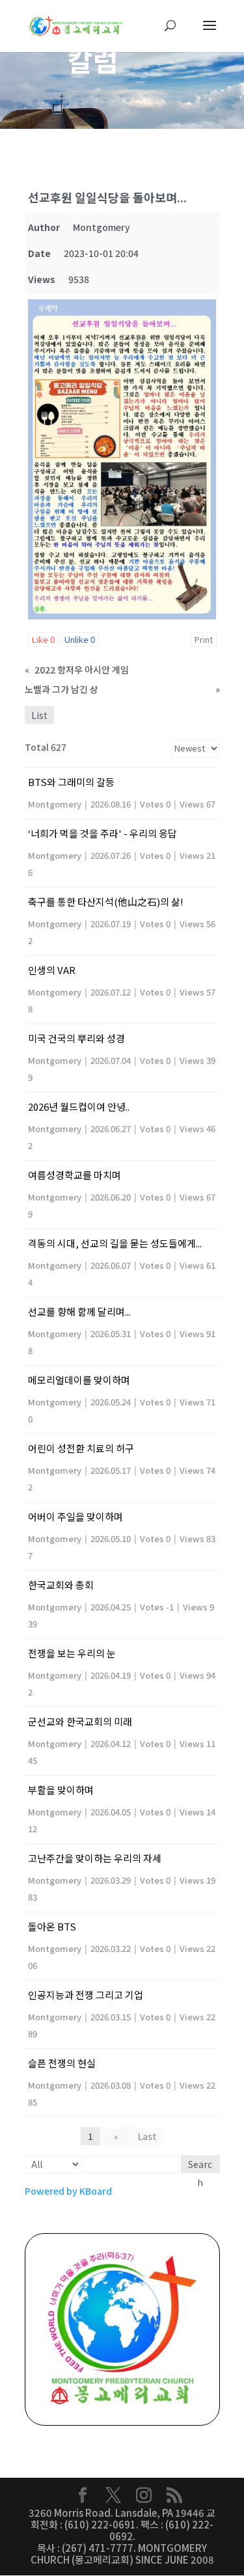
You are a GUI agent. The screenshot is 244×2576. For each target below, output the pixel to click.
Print (204, 639)
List (39, 715)
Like (43, 639)
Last (147, 2136)
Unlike (80, 639)
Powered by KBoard (68, 2191)
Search (200, 2165)
